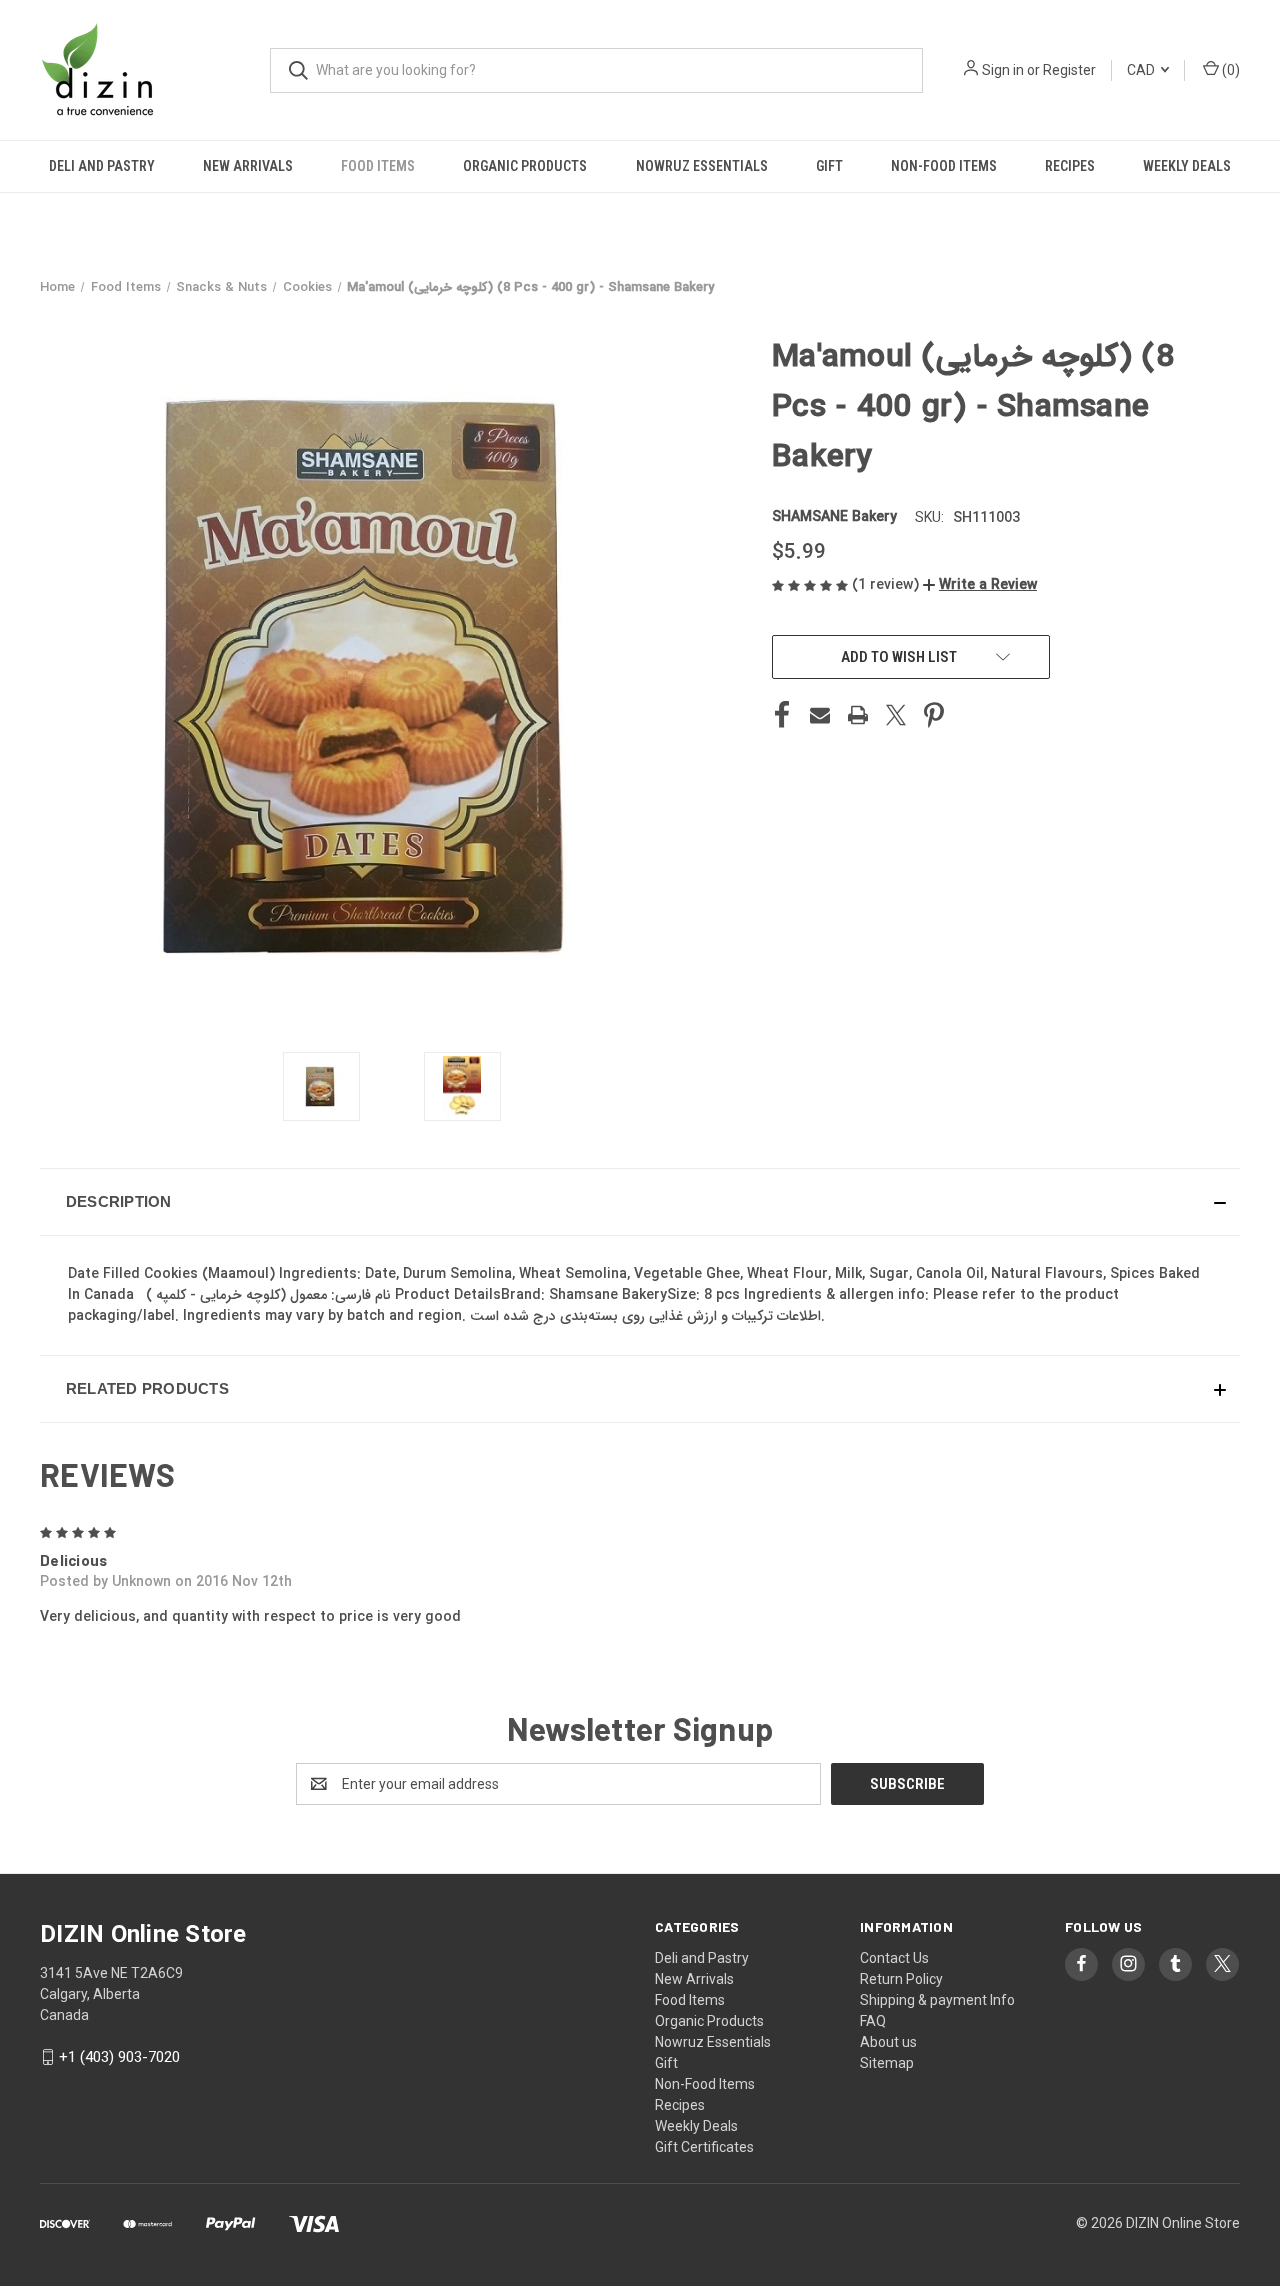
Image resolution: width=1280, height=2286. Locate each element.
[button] (980, 585)
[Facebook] (782, 715)
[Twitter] (896, 715)
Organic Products (525, 166)
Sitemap (887, 2063)
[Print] (858, 715)
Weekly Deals (1187, 166)
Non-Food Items (944, 166)
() (1229, 70)
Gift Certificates (704, 2147)
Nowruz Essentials (702, 166)
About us (888, 2042)
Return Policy (901, 1979)
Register (1069, 70)
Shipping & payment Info (937, 2000)
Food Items (378, 166)
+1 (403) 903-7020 (119, 2057)
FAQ (873, 2021)
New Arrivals (248, 166)
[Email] (820, 715)
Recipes (1070, 166)
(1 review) (887, 585)
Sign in (1003, 70)
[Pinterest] (934, 715)
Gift (829, 166)
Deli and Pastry (102, 166)
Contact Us (894, 1958)
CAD (1142, 70)
